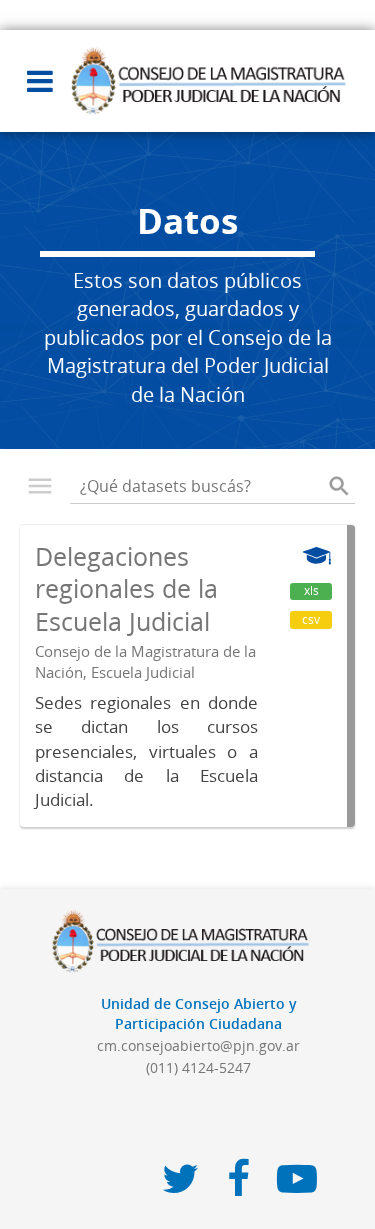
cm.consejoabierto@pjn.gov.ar (198, 1045)
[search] (339, 486)
